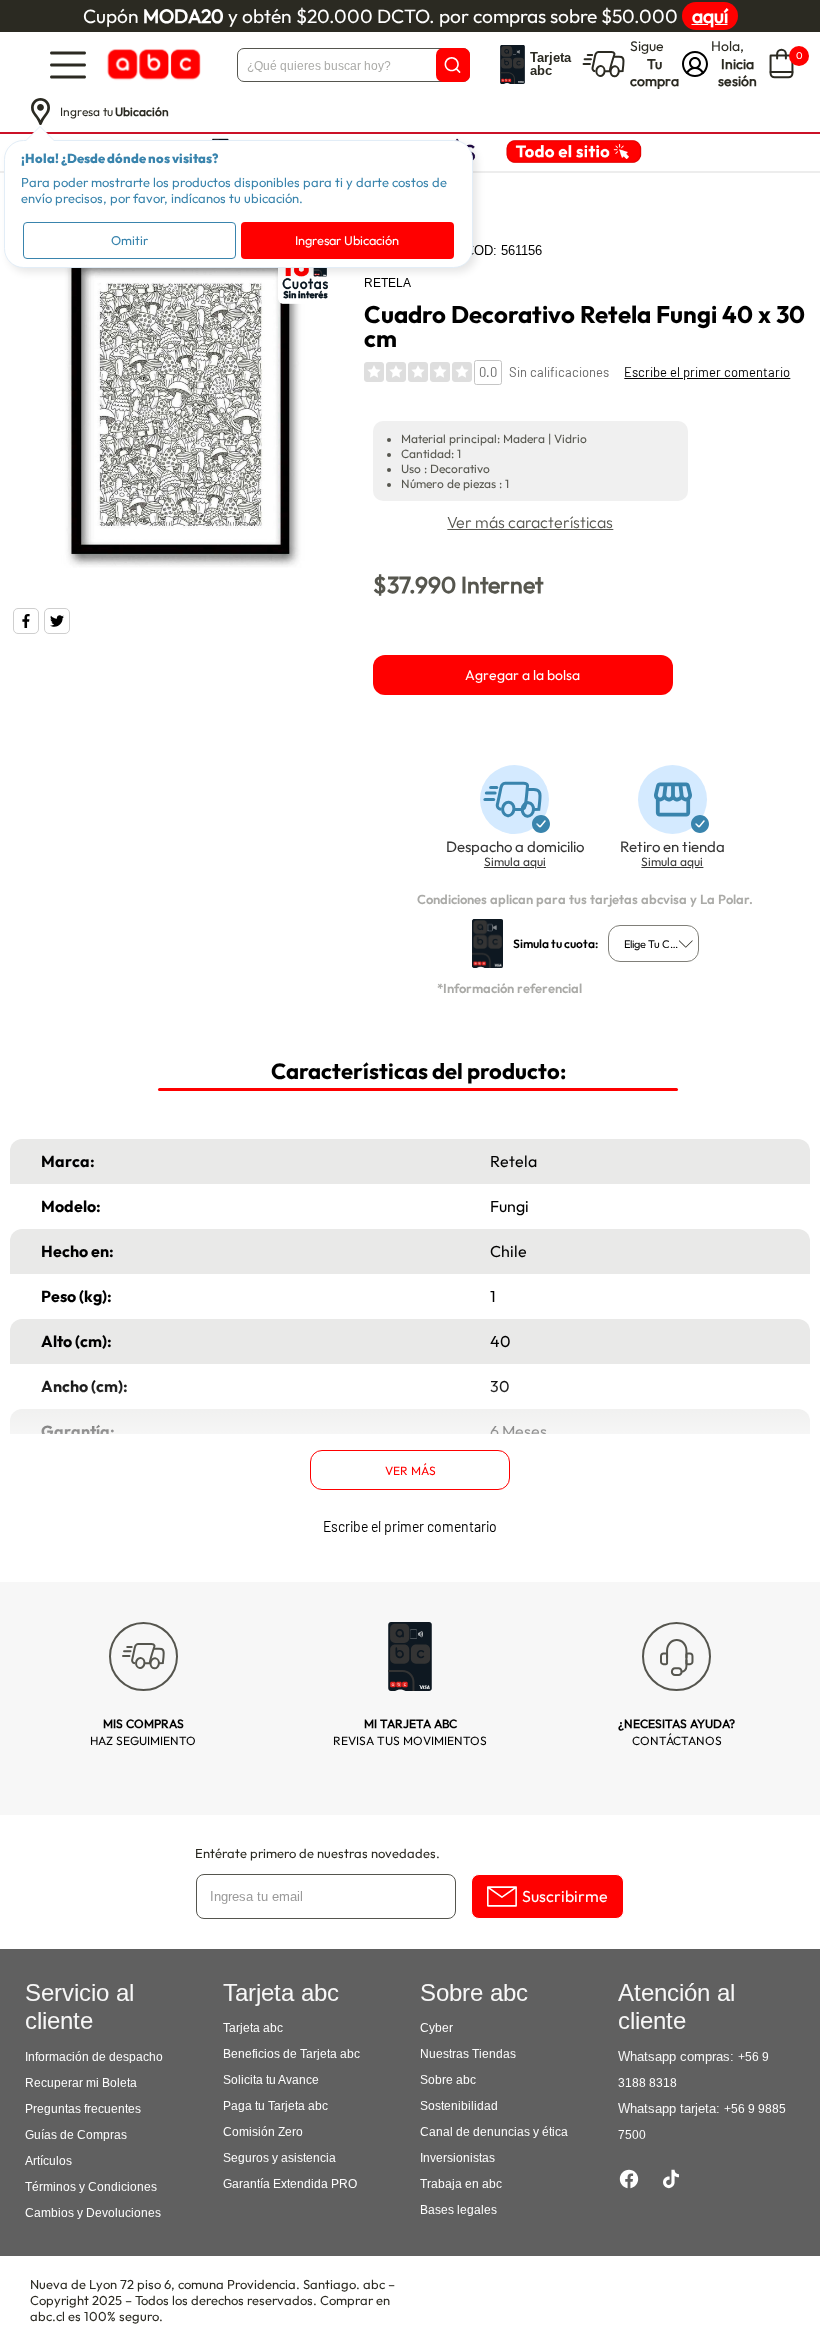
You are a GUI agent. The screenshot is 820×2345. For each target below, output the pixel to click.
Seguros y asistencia (279, 2158)
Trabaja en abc (461, 2184)
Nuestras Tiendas (468, 2054)
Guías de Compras (76, 2135)
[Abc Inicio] (152, 64)
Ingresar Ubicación (347, 240)
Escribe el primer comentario (707, 372)
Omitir (129, 240)
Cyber (436, 2028)
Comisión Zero (263, 2132)
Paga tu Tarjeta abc (275, 2106)
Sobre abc (448, 2080)
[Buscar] (453, 65)
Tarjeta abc (253, 2028)
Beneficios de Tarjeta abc (291, 2054)
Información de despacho (94, 2057)
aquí (710, 16)
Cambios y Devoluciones (93, 2213)
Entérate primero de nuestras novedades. (317, 1853)
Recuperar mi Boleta (81, 2083)
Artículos (48, 2161)
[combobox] (653, 943)
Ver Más (410, 1470)
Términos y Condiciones (91, 2187)
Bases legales (458, 2210)
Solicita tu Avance (271, 2080)
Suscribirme (565, 1896)
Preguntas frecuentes (83, 2109)
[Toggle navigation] (68, 64)
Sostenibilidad (459, 2106)
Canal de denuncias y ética (494, 2132)
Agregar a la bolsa (522, 675)
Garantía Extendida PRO (290, 2184)
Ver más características (530, 522)
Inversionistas (457, 2158)
